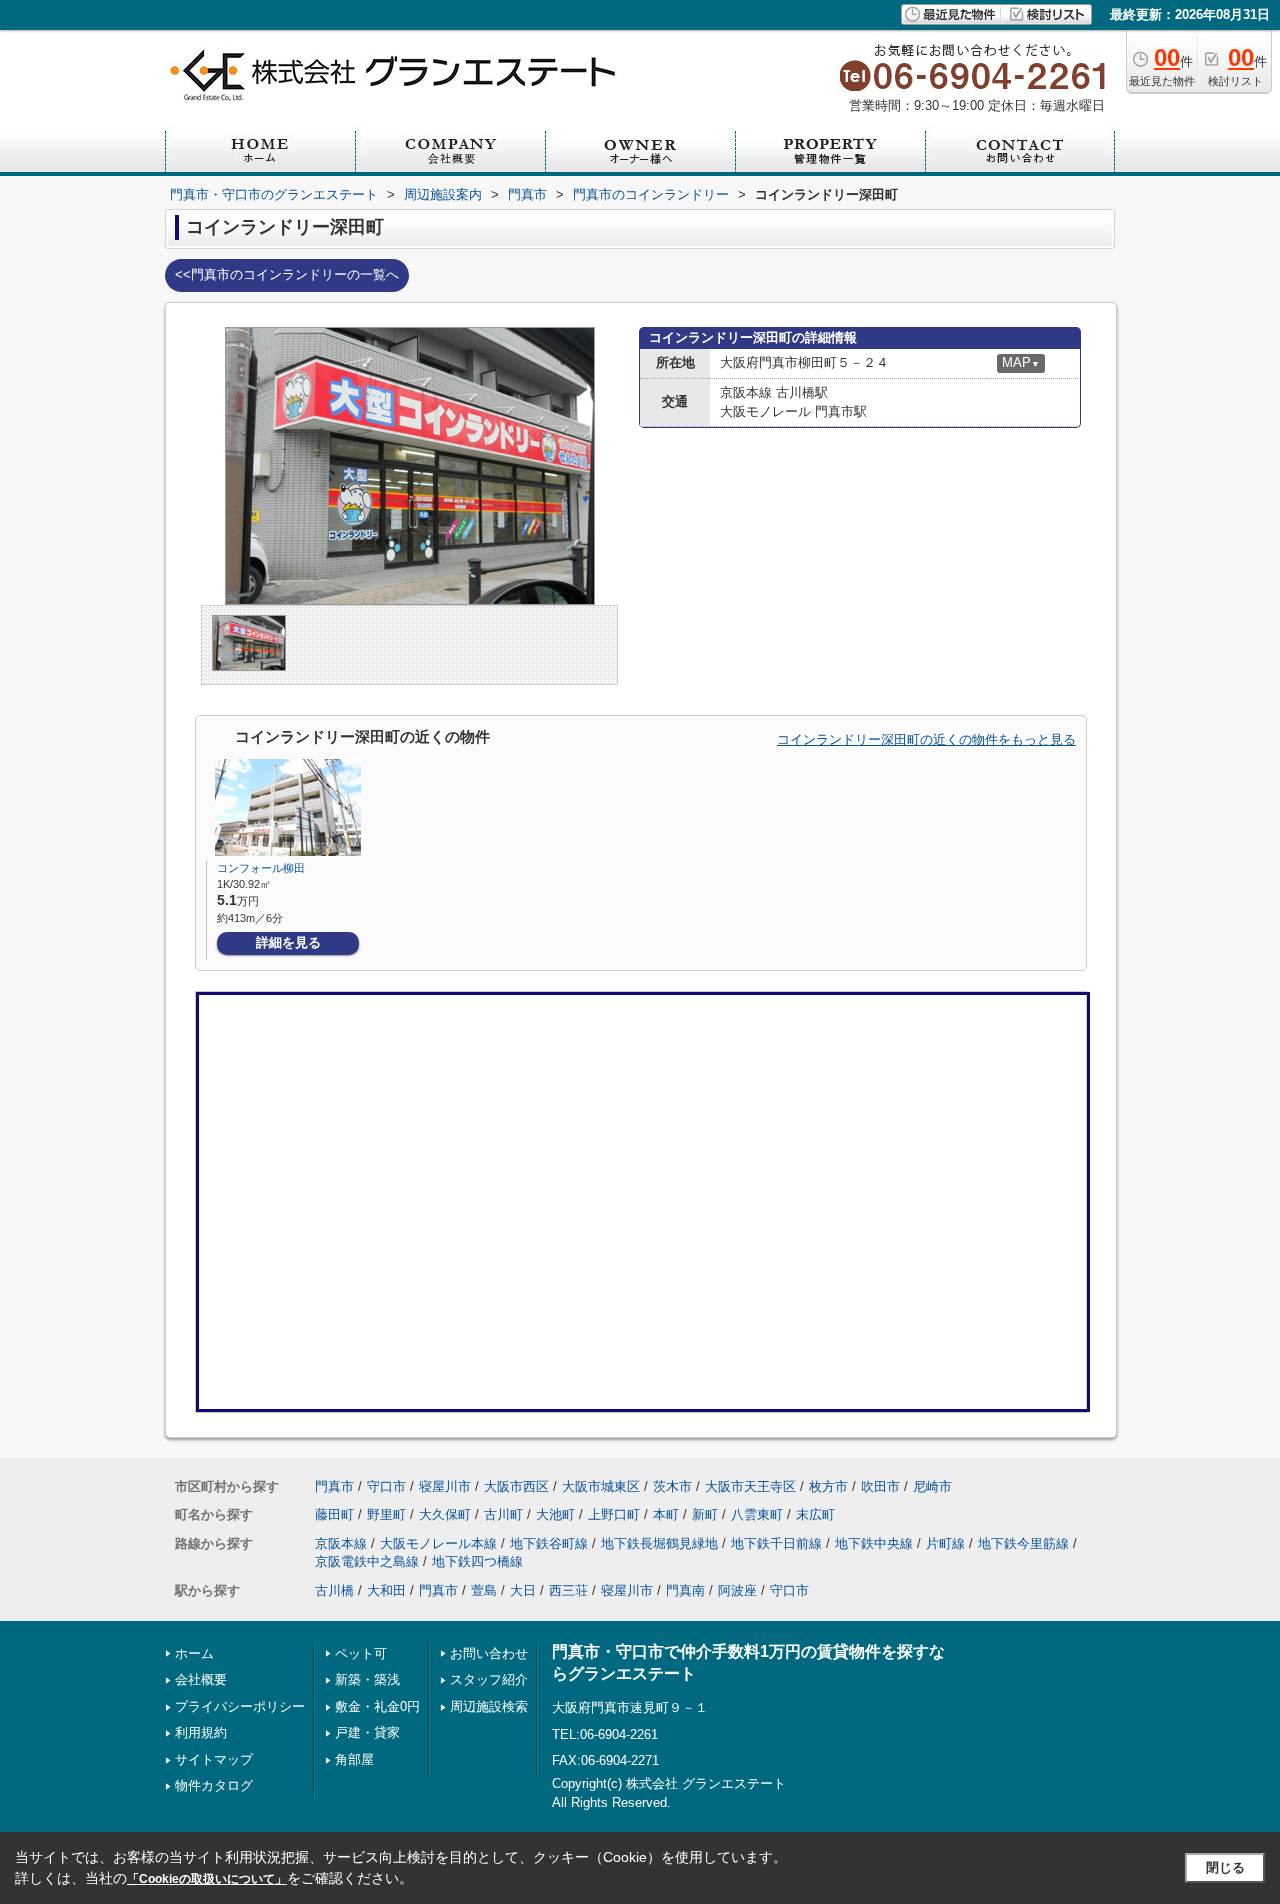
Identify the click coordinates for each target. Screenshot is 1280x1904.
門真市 (334, 1486)
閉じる (1225, 1867)
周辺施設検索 (489, 1706)
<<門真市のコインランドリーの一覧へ (287, 274)
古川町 (503, 1514)
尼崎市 (932, 1486)
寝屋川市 (445, 1486)
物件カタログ (214, 1785)
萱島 (484, 1590)
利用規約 (201, 1732)
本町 (666, 1514)
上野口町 (614, 1514)
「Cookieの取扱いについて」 (207, 1879)
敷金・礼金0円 (377, 1706)
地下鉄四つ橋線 (477, 1561)
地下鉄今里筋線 (1023, 1543)
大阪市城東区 (601, 1486)
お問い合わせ (489, 1653)
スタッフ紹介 (489, 1679)
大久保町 (445, 1514)
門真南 (685, 1590)
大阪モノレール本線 (438, 1543)
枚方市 (828, 1486)
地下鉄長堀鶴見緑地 (659, 1543)
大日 (523, 1590)
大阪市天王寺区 (750, 1486)
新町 (705, 1514)
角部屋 (354, 1759)
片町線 (945, 1543)
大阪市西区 (516, 1486)
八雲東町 (757, 1514)
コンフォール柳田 (261, 868)
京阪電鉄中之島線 (367, 1561)
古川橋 (334, 1590)
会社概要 (201, 1679)
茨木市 (672, 1486)
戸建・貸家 (367, 1732)
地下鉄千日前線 (776, 1543)
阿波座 (737, 1590)
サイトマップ (214, 1759)
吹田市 (880, 1486)
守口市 (386, 1486)
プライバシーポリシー (240, 1706)
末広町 (815, 1514)
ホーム (194, 1653)
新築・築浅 (367, 1679)
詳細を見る (288, 942)
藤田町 (334, 1514)
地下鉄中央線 (874, 1543)
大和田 (386, 1590)
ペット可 (361, 1653)
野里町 (386, 1514)
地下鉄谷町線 (549, 1543)
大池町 (555, 1514)
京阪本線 (341, 1543)
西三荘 (568, 1590)
